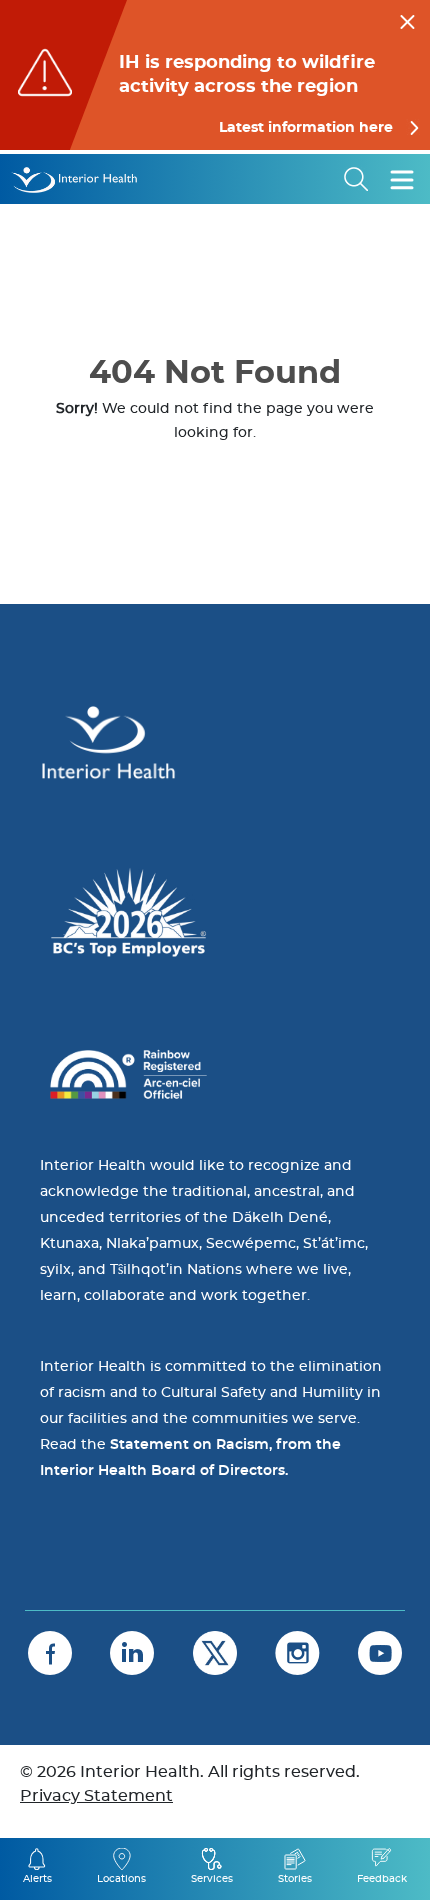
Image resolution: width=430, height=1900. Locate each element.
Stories (295, 1879)
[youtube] (380, 1653)
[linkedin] (132, 1653)
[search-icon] (357, 179)
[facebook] (50, 1653)
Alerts (37, 1879)
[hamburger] (402, 179)
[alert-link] (215, 75)
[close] (407, 19)
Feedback (382, 1879)
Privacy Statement (96, 1796)
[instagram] (297, 1653)
